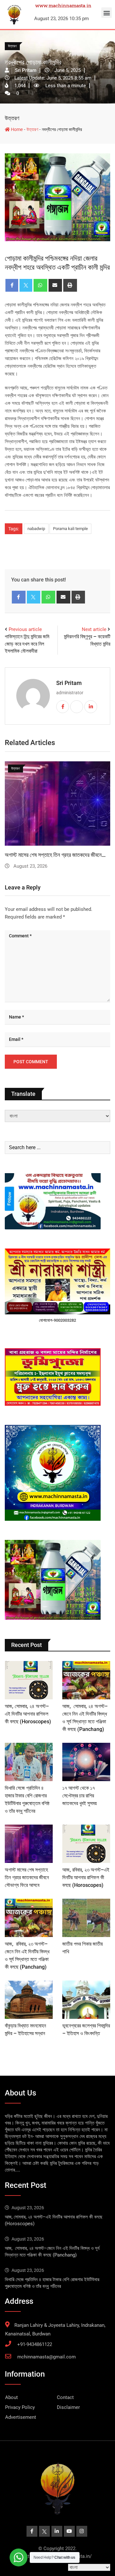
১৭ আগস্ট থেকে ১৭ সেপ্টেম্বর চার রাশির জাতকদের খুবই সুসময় (80, 1796)
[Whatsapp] (40, 285)
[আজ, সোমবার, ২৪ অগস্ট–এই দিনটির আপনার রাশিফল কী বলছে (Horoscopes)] (29, 1680)
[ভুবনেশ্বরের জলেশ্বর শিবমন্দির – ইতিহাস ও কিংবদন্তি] (86, 2000)
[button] (107, 13)
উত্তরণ (12, 118)
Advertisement (21, 2417)
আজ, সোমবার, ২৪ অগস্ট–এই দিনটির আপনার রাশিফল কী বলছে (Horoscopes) (28, 1714)
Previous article (25, 629)
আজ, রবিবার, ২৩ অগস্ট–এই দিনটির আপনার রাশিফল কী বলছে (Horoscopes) (86, 1877)
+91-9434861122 (35, 2344)
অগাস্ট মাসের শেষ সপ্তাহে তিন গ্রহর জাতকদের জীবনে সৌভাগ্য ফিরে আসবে (27, 1877)
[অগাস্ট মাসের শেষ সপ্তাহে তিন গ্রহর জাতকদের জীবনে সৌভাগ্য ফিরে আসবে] (29, 1844)
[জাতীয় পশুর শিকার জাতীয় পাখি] (86, 1918)
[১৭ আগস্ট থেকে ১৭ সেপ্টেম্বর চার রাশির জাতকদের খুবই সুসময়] (86, 1762)
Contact (65, 2397)
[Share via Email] (55, 285)
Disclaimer (68, 2407)
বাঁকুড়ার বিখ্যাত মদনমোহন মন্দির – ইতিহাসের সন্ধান (51, 855)
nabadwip (36, 529)
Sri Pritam (69, 683)
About (11, 2397)
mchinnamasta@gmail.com (46, 2357)
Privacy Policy (20, 2407)
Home (16, 129)
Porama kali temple (70, 529)
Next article (94, 629)
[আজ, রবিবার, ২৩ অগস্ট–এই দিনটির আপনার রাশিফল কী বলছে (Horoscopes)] (86, 1844)
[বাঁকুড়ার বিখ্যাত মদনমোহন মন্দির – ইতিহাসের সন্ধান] (29, 2000)
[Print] (70, 285)
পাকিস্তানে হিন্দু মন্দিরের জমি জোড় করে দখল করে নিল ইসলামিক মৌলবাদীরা (27, 644)
